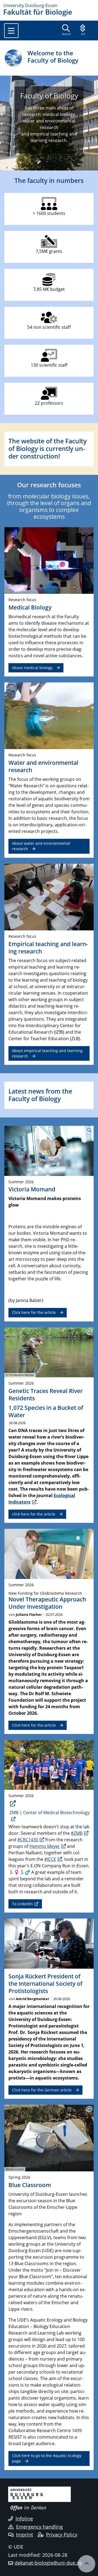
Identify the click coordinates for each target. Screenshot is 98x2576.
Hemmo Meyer (45, 1846)
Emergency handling (39, 2527)
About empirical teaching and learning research (47, 1053)
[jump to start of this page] (87, 2564)
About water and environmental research (41, 846)
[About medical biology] (49, 560)
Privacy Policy (62, 2535)
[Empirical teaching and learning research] (49, 897)
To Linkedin (22, 1904)
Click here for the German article (42, 2090)
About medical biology (32, 668)
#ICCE (50, 1859)
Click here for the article (34, 1312)
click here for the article (34, 1514)
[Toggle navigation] (11, 31)
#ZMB (77, 1833)
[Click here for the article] (49, 1553)
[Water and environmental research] (49, 715)
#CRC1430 (28, 1840)
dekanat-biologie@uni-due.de (48, 2563)
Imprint (24, 2535)
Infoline (24, 2519)
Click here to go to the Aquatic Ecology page (47, 2458)
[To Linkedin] (49, 1765)
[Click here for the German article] (49, 1943)
